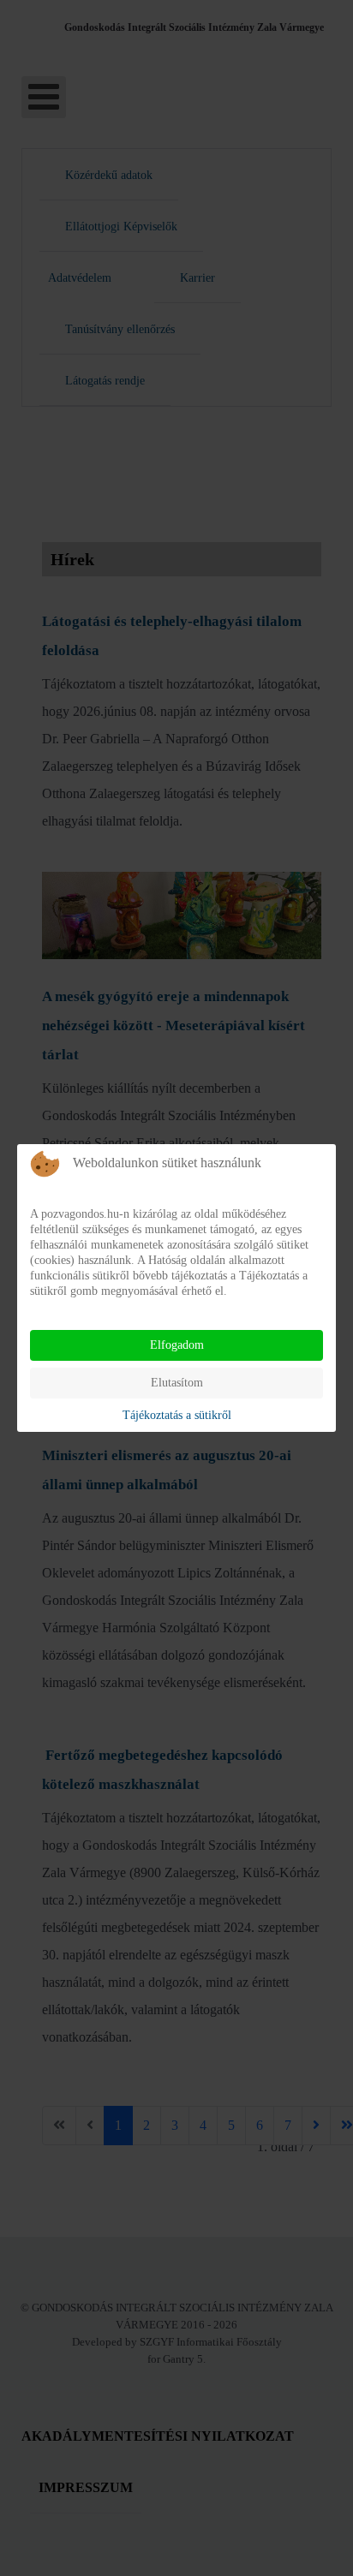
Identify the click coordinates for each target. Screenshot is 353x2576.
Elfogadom (177, 1345)
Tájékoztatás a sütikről (177, 1415)
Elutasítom (177, 1383)
